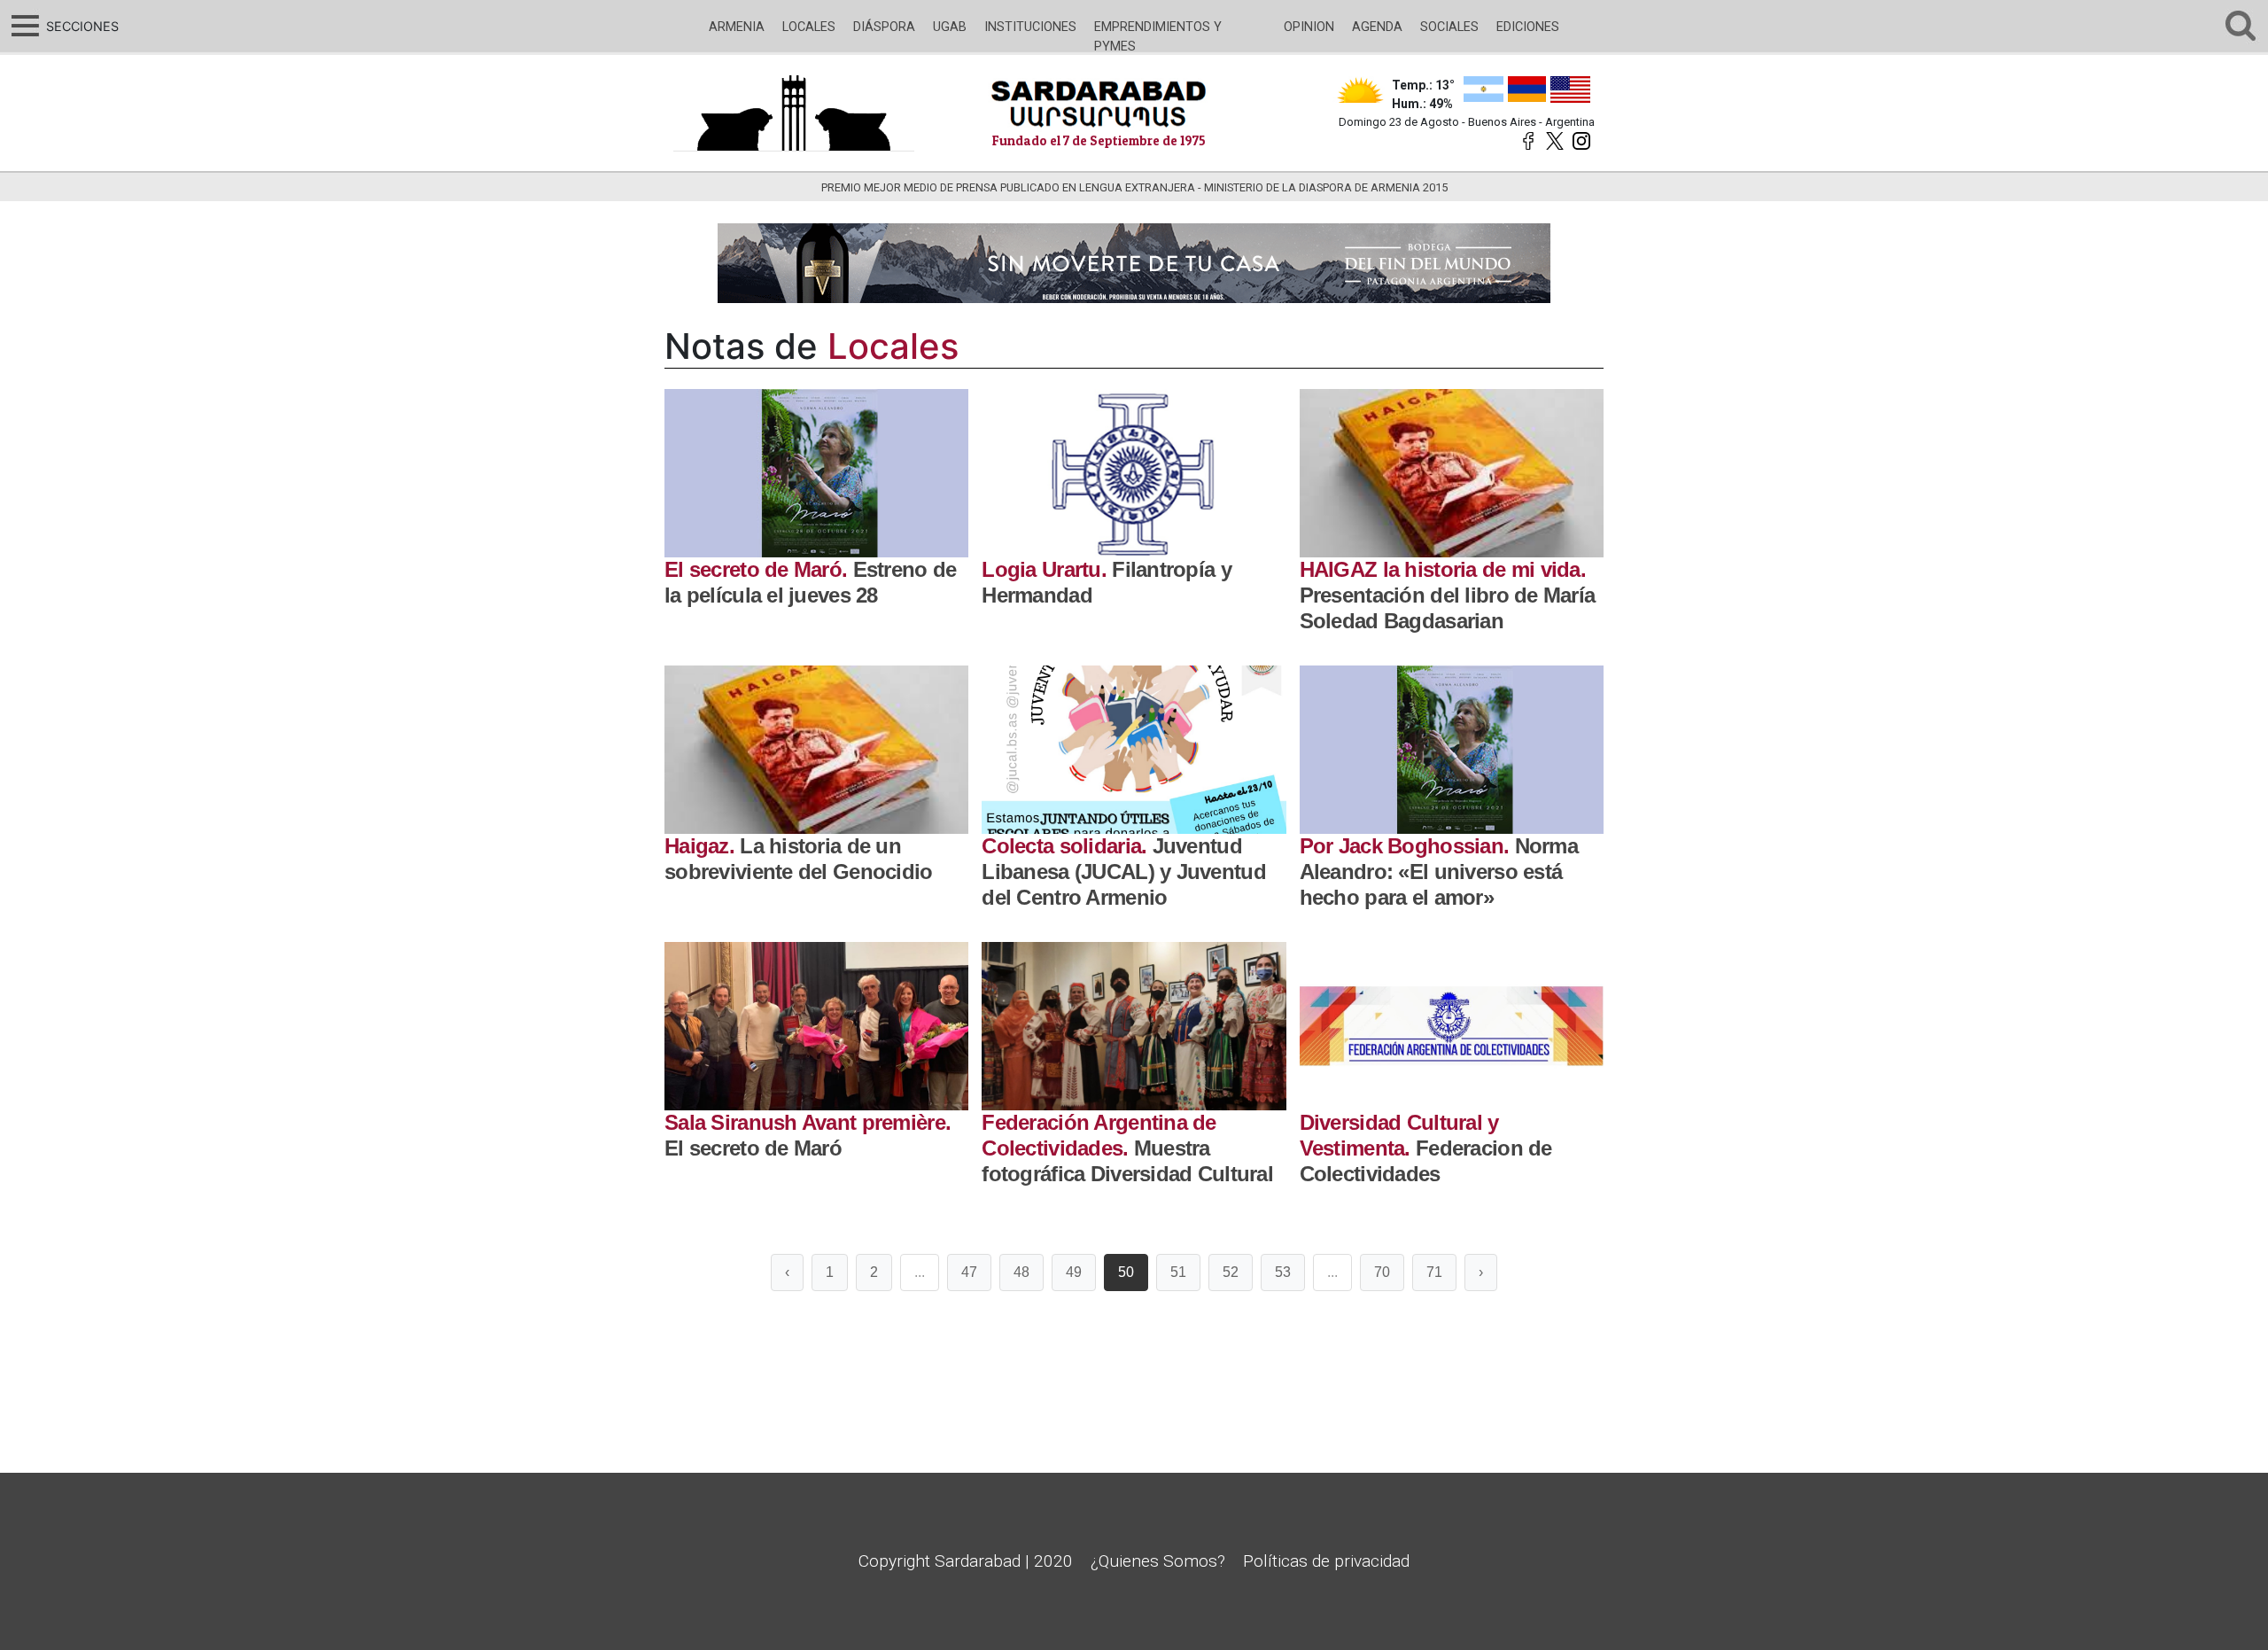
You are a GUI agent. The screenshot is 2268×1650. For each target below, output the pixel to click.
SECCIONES (80, 26)
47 (969, 1272)
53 (1283, 1272)
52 (1231, 1272)
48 (1021, 1272)
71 (1434, 1272)
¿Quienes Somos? (1158, 1561)
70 (1382, 1272)
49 (1074, 1272)
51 (1178, 1272)
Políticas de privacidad (1326, 1561)
